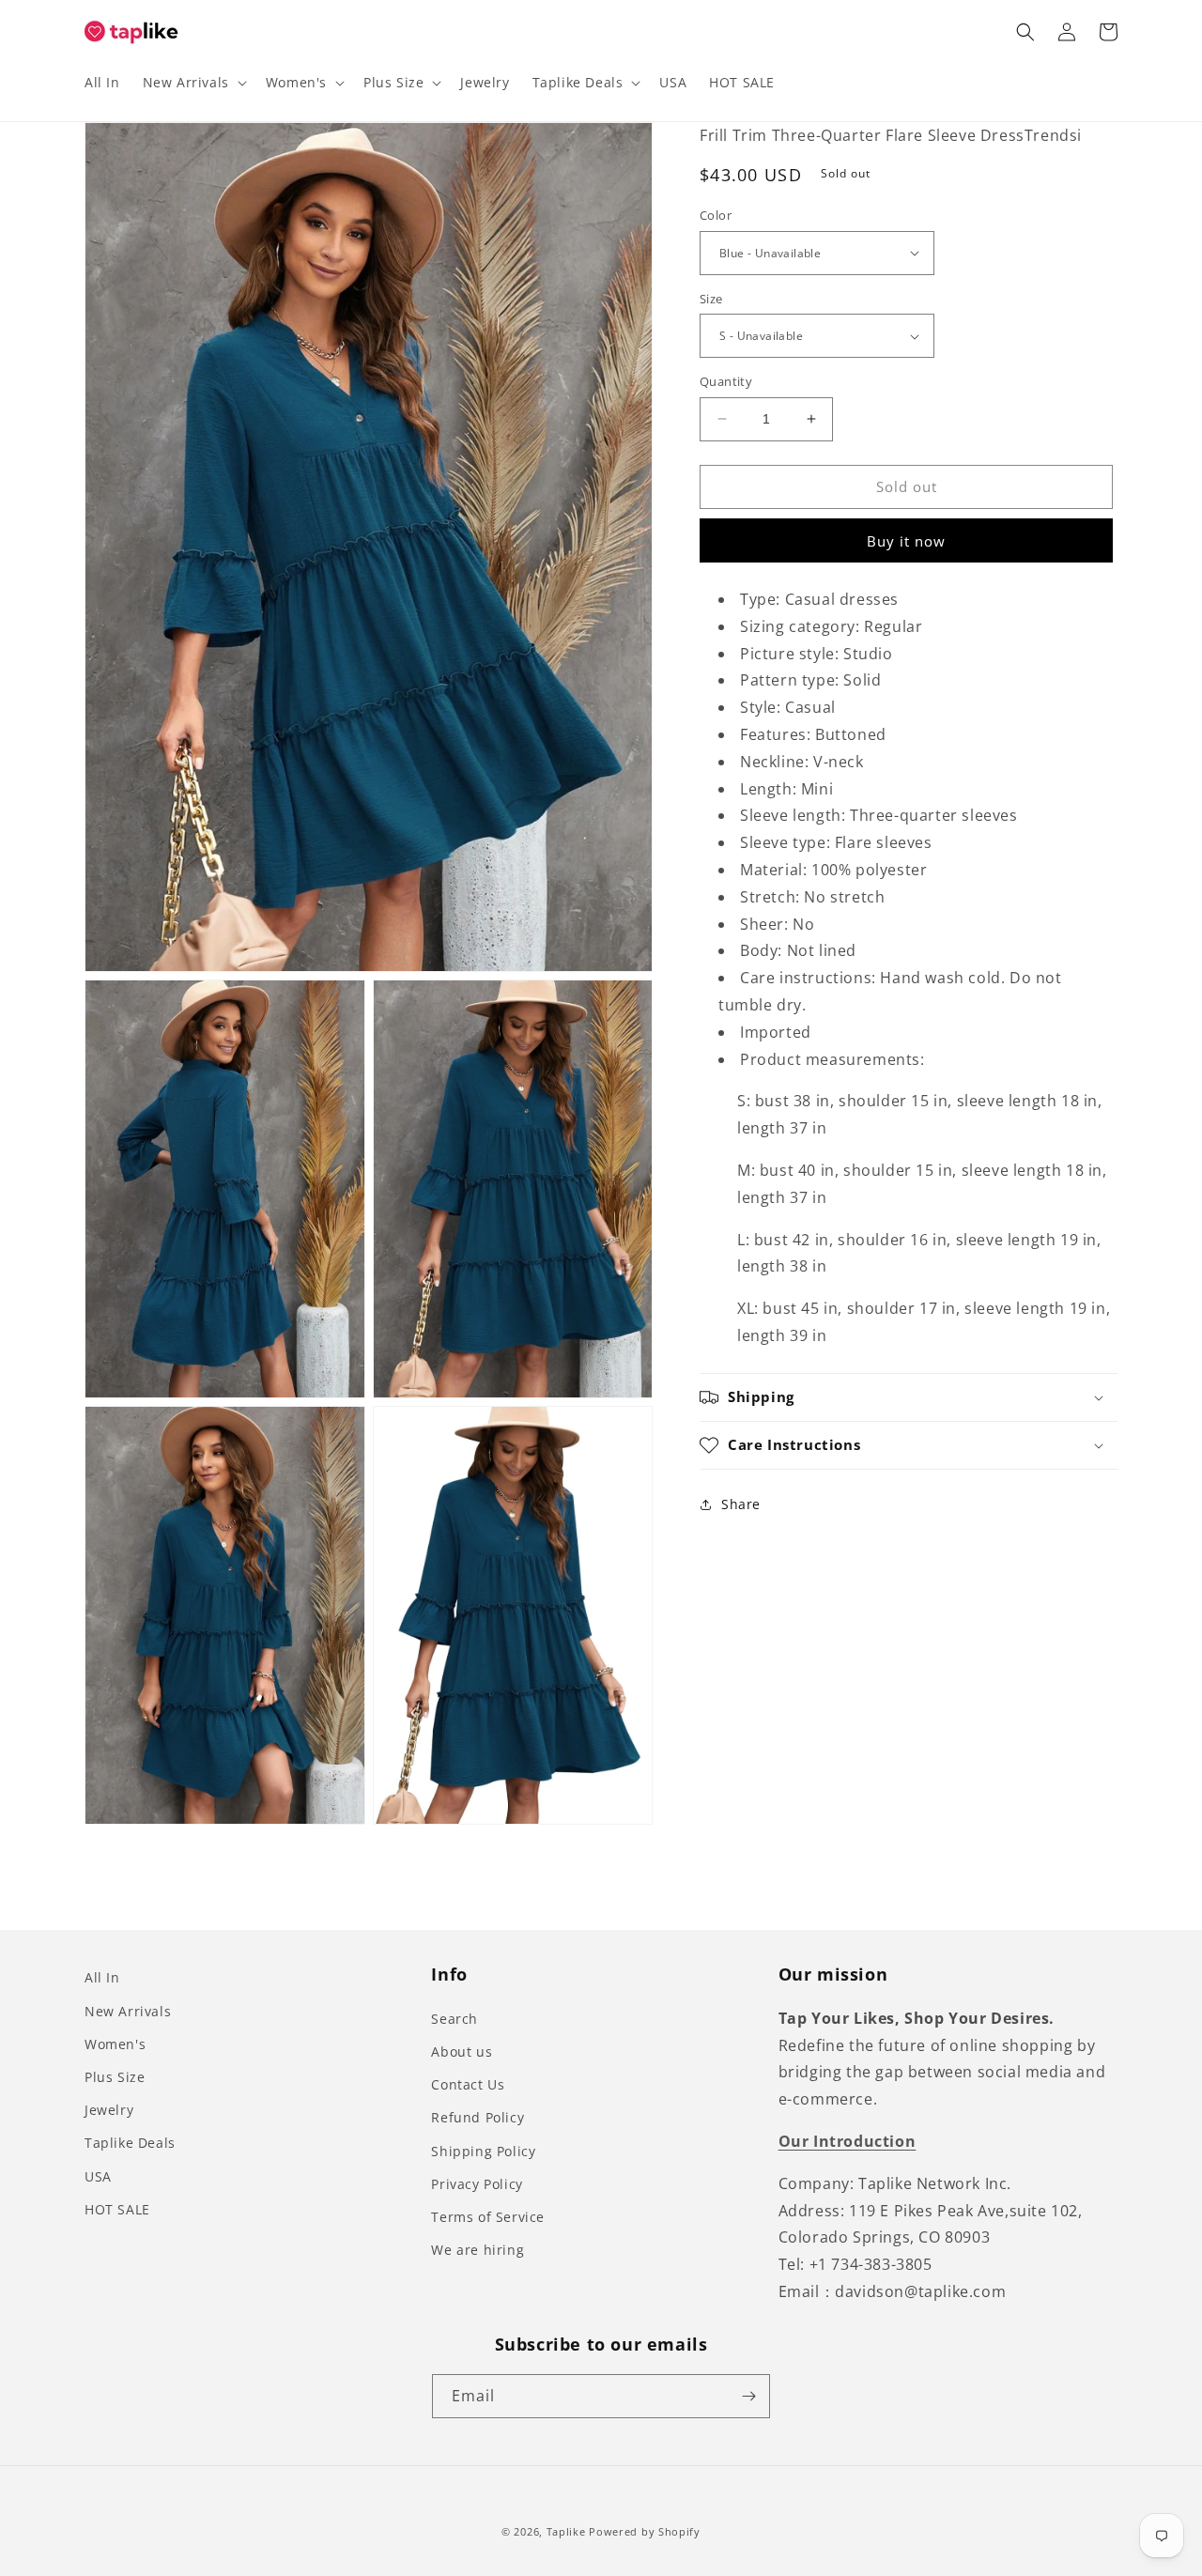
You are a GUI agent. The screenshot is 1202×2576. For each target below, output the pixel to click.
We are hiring (478, 2250)
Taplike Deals (130, 2143)
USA (98, 2176)
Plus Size (115, 2077)
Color (716, 215)
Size (711, 299)
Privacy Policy (477, 2184)
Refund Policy (478, 2117)
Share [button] (741, 1504)
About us (462, 2052)
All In (102, 1977)
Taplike (566, 2531)
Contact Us (468, 2084)
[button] (193, 83)
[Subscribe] (748, 2396)
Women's (115, 2044)
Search (455, 2019)
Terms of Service (488, 2217)
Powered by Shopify (645, 2531)
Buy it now (906, 541)
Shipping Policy (483, 2151)
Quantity (726, 381)
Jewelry (109, 2110)
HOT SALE (117, 2209)
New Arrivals (128, 2011)
